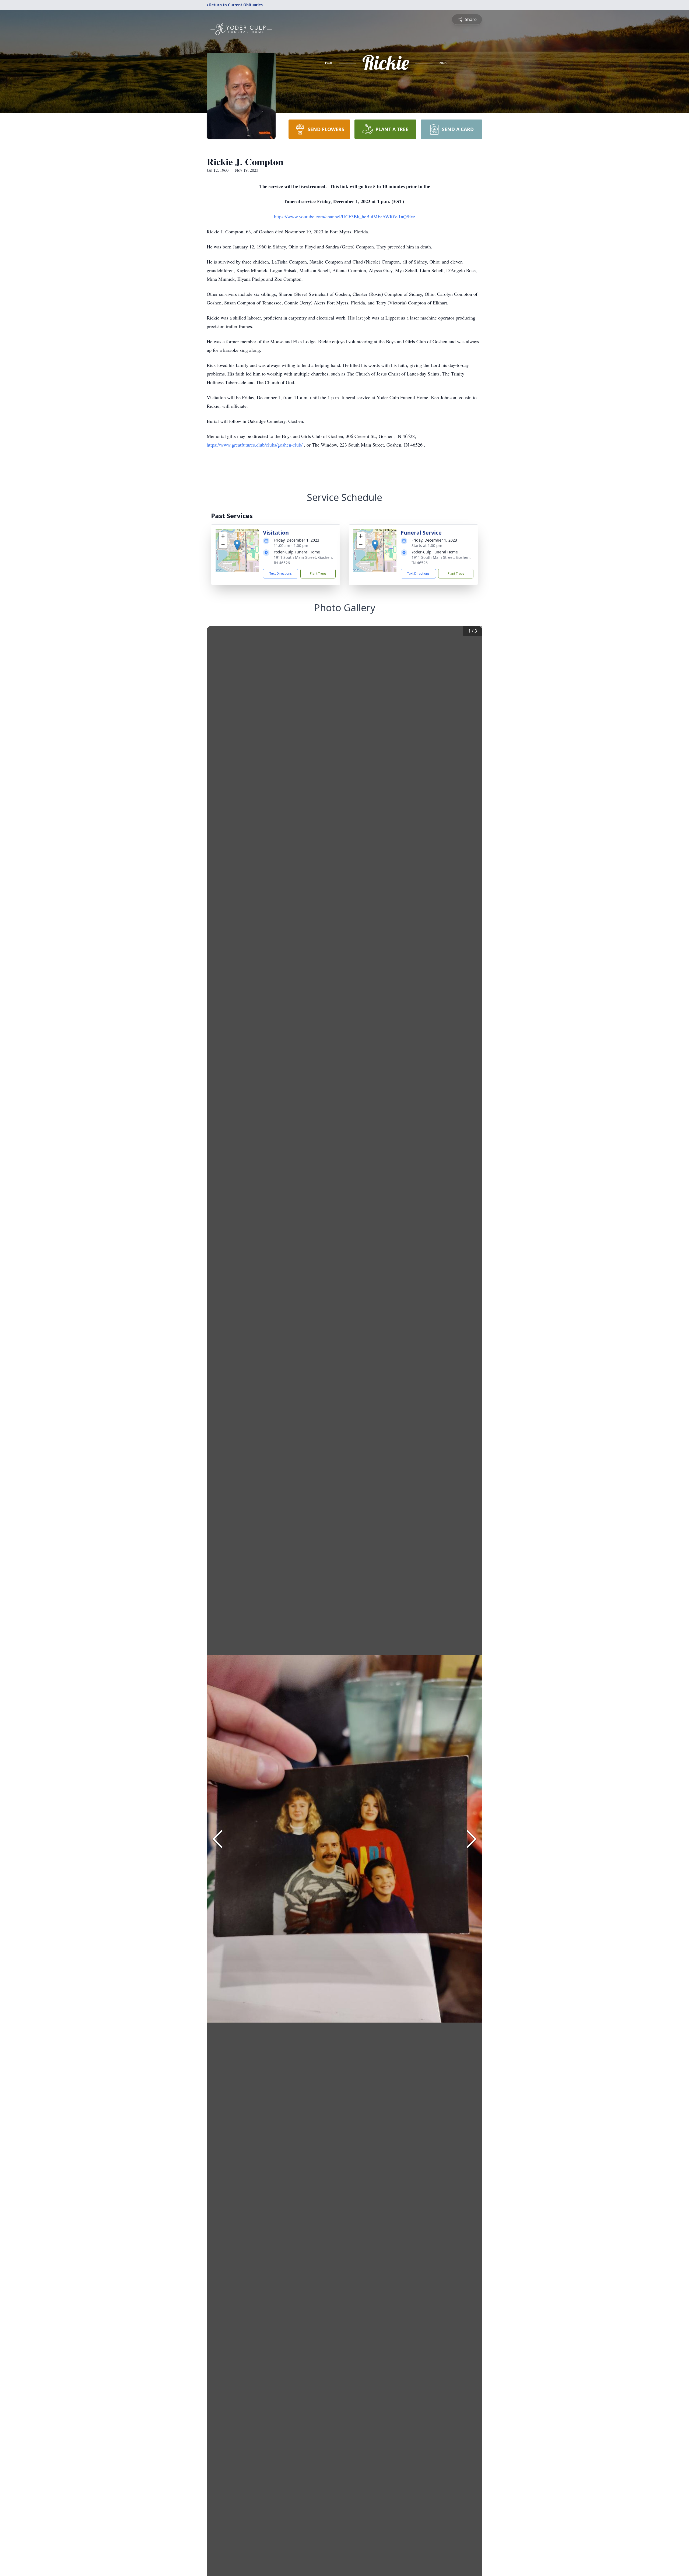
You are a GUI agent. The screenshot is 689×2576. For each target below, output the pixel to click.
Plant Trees (318, 573)
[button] (237, 545)
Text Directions (281, 573)
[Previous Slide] (217, 1839)
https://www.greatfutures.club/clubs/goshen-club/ (255, 445)
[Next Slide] (472, 1839)
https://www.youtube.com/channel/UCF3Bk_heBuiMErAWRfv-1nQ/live (344, 216)
